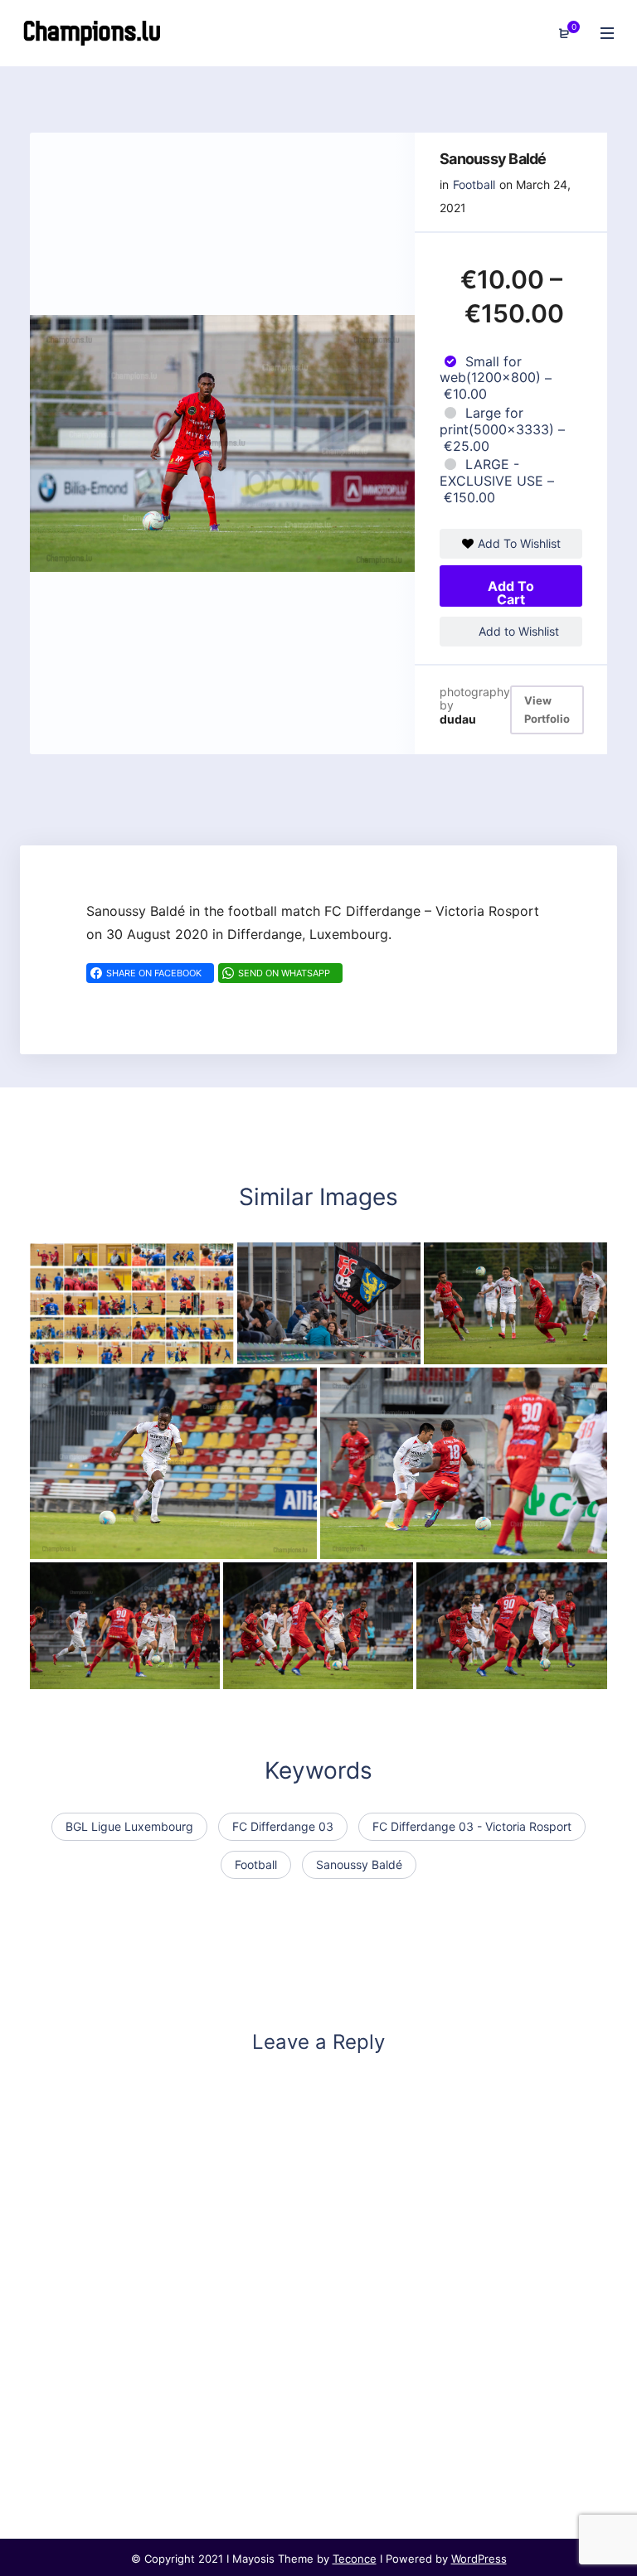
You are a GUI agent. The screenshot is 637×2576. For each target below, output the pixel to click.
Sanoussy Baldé (359, 1864)
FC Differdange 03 (283, 1826)
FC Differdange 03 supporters (345, 1349)
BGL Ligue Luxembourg (129, 1826)
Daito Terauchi (378, 1542)
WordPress (479, 2559)
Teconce (355, 2559)
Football (474, 184)
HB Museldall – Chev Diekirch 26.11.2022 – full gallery (209, 1349)
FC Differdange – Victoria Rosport (150, 1673)
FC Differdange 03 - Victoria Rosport (472, 1826)
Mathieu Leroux (485, 1349)
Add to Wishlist (517, 631)
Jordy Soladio (86, 1542)
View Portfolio (547, 710)
